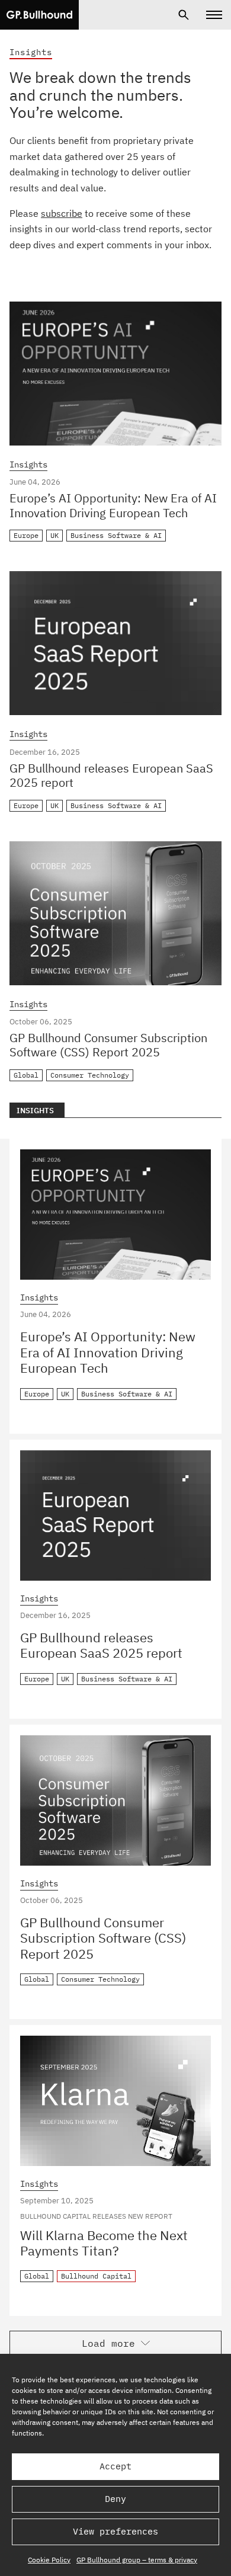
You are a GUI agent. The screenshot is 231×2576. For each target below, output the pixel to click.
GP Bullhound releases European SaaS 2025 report (111, 776)
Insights (28, 465)
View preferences (115, 2531)
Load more (108, 2343)
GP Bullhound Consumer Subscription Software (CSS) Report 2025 (108, 1045)
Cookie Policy (49, 2560)
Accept (115, 2466)
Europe (26, 535)
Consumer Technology (90, 1075)
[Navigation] (214, 15)
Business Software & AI (116, 535)
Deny (115, 2499)
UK (54, 535)
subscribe (62, 213)
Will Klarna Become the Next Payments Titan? (104, 2243)
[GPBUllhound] (39, 15)
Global (26, 1075)
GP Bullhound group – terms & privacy (137, 2560)
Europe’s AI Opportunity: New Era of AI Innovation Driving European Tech (113, 505)
